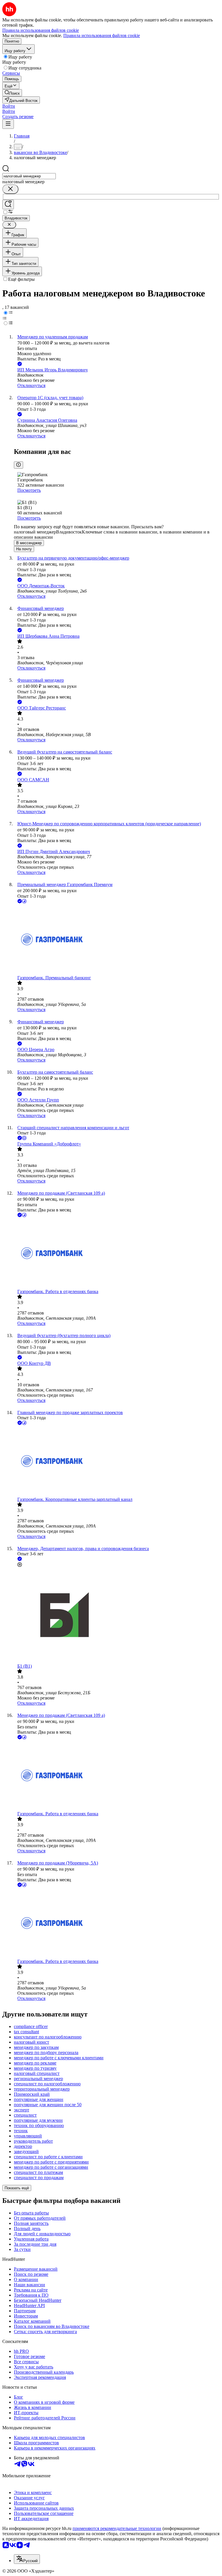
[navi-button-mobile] (8, 124)
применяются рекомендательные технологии (117, 2528)
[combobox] (29, 176)
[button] (9, 106)
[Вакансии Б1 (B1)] (117, 1616)
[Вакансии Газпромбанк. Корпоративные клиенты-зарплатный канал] (117, 1462)
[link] (12, 93)
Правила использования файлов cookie (102, 35)
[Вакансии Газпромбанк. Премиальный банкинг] (117, 940)
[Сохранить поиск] (8, 205)
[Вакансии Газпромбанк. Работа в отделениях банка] (117, 1254)
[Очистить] (10, 189)
